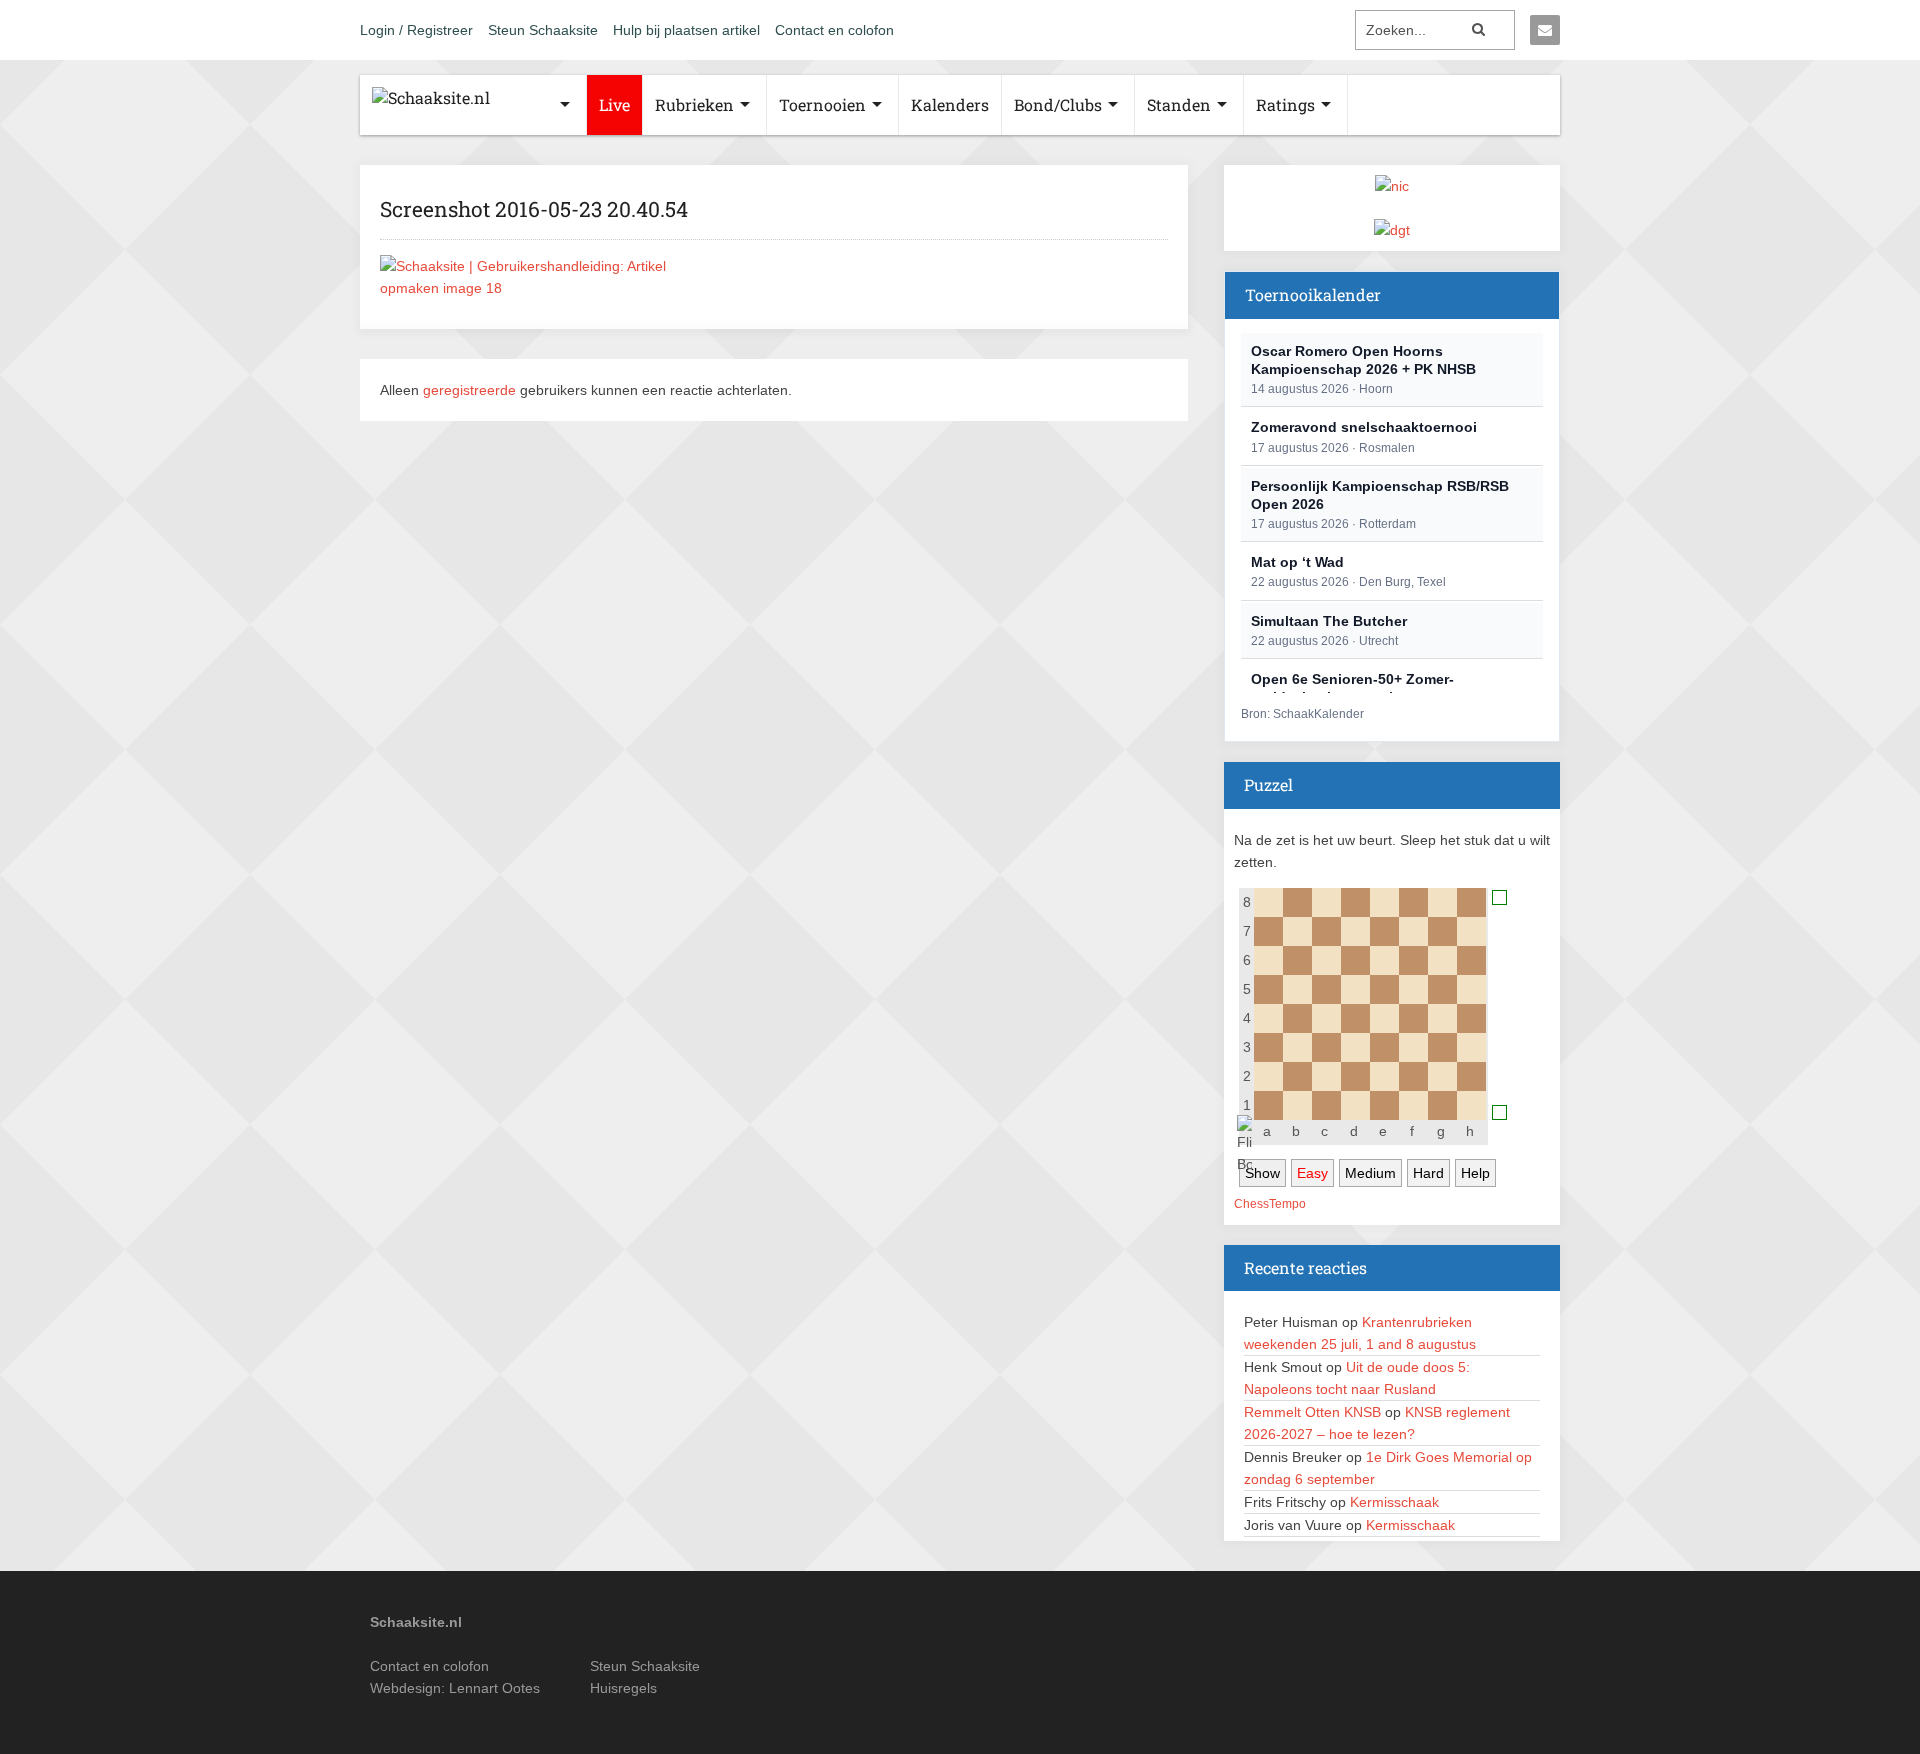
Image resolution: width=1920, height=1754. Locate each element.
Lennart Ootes (494, 1688)
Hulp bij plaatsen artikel (686, 30)
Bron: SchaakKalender (1302, 714)
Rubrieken (694, 104)
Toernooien (822, 104)
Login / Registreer (416, 30)
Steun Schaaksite (543, 30)
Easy (1312, 1173)
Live (614, 104)
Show (1262, 1173)
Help (1475, 1173)
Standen (1179, 104)
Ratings (1285, 104)
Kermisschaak (1394, 1502)
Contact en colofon (834, 30)
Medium (1370, 1173)
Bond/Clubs (1058, 104)
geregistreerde (471, 390)
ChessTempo (1270, 1204)
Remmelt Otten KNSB (1312, 1412)
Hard (1428, 1173)
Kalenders (950, 104)
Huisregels (623, 1688)
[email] (1545, 30)
